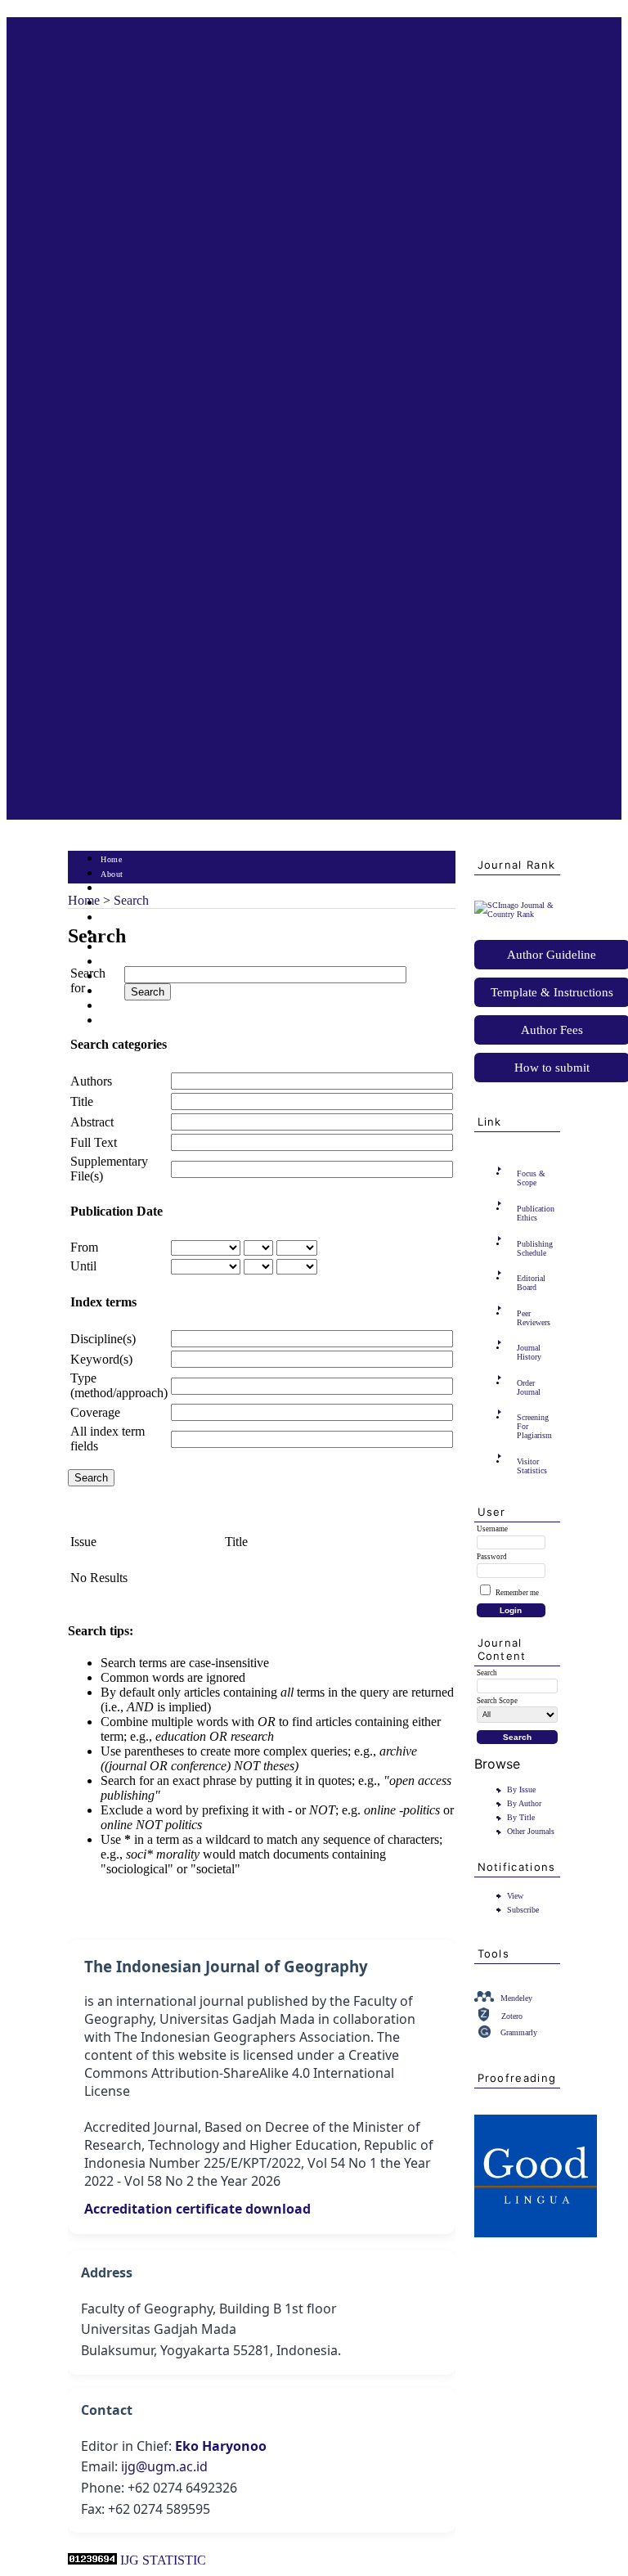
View (515, 1896)
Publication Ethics (536, 1213)
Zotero (512, 2016)
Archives (117, 948)
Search (112, 918)
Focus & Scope (531, 1178)
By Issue (521, 1789)
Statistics (118, 977)
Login (112, 889)
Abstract (92, 1122)
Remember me (517, 1593)
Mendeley (516, 1998)
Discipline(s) (103, 1339)
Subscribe (523, 1910)
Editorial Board (531, 1283)
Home (111, 859)
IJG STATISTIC (163, 2560)
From (84, 1247)
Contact (115, 1021)
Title (82, 1101)
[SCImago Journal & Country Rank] (517, 914)
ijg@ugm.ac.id (164, 2466)
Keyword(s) (101, 1359)
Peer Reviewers (534, 1318)
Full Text (94, 1142)
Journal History (529, 1352)
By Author (524, 1803)
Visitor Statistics (532, 1466)
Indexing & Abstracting (144, 1007)
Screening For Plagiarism (534, 1426)
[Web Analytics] (92, 2560)
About (112, 874)
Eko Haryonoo (221, 2446)
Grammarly (519, 2032)
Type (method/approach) (119, 1385)
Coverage (95, 1412)
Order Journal (529, 1387)
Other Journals (531, 1831)
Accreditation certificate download (197, 2209)
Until (83, 1266)
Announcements (130, 962)
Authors (91, 1081)
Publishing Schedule (535, 1248)
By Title (521, 1817)
